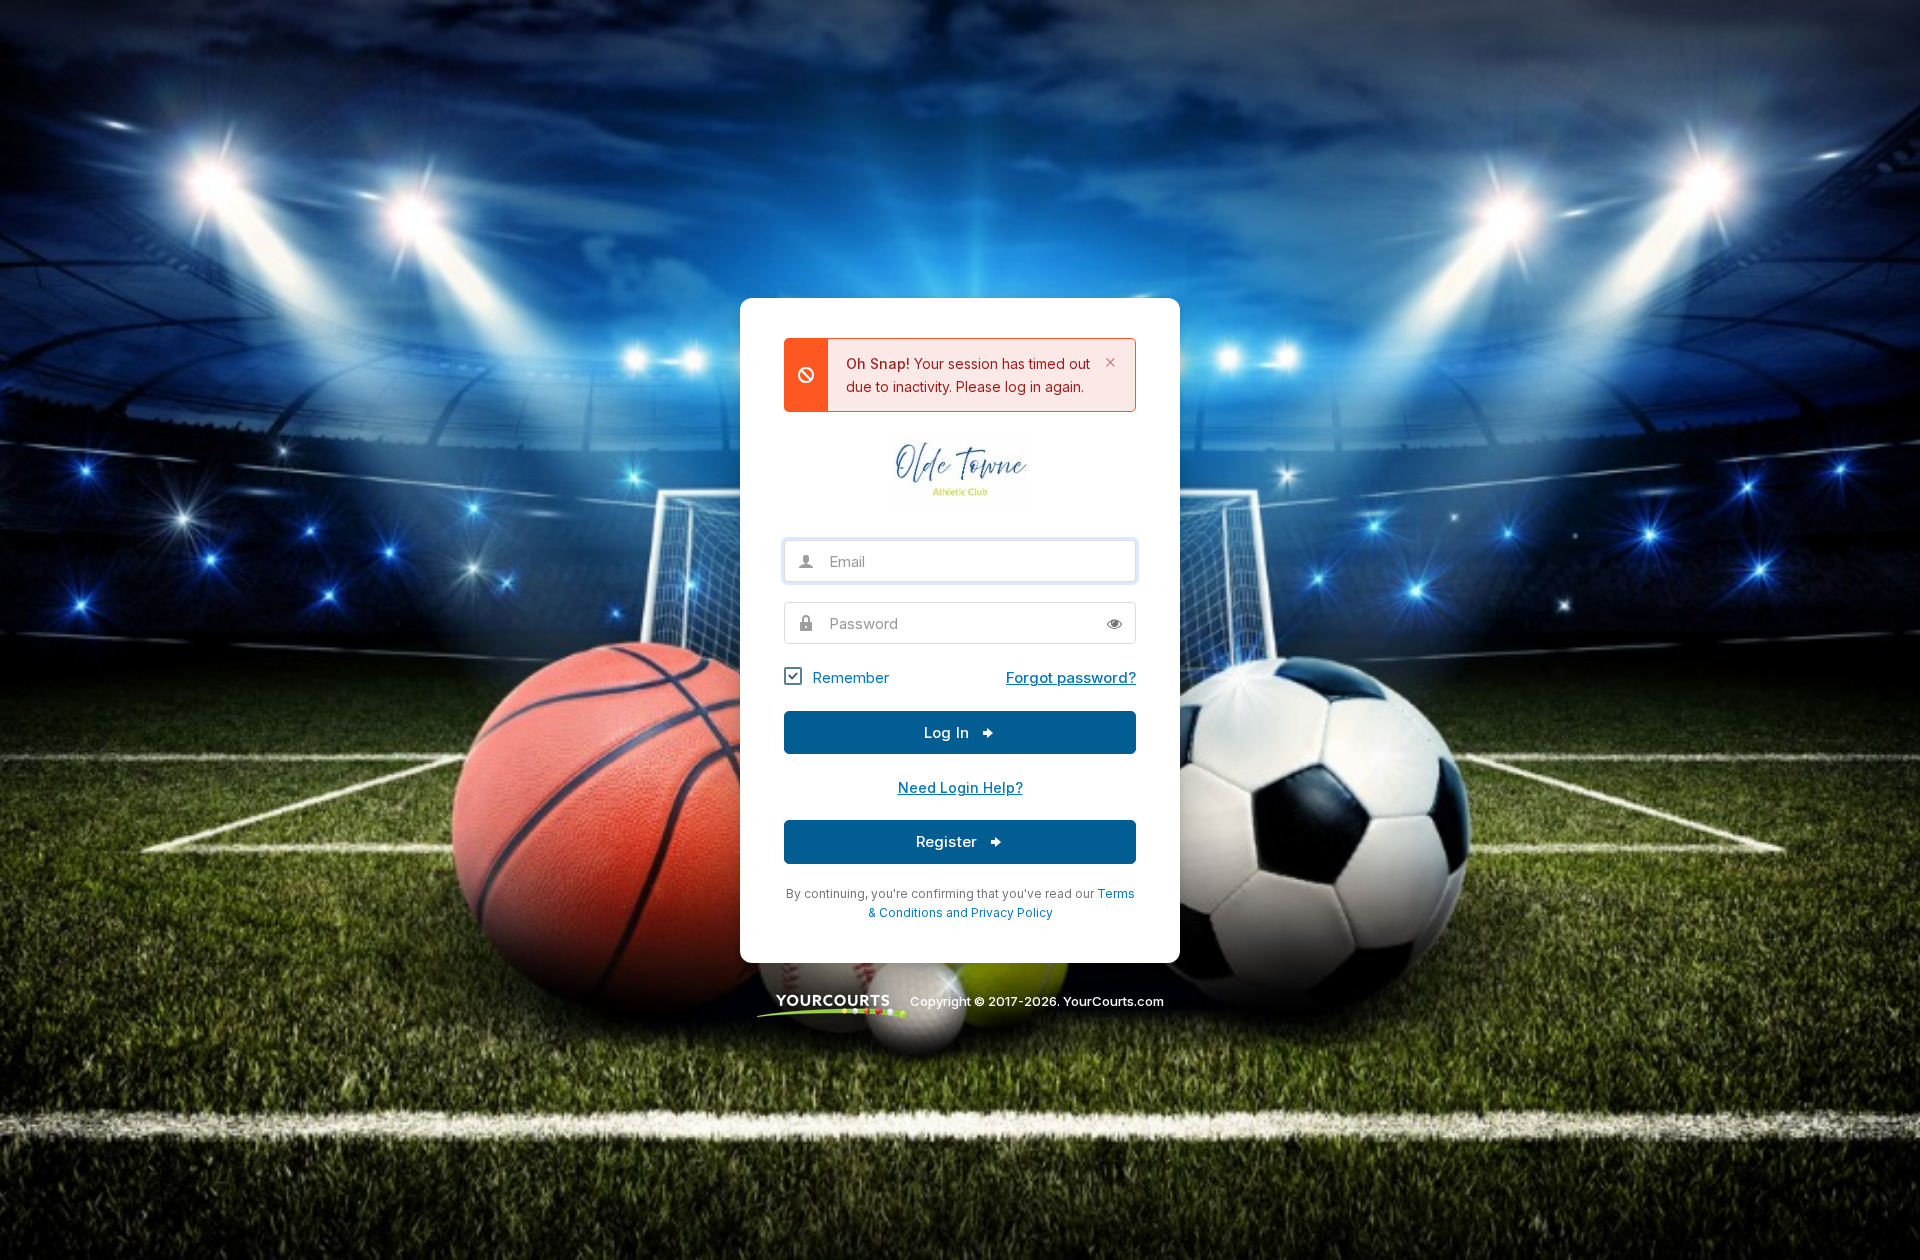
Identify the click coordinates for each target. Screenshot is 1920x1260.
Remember (850, 677)
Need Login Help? (960, 787)
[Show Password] (1114, 623)
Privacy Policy (1012, 912)
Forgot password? (1071, 677)
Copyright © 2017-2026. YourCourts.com (1035, 1001)
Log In (948, 732)
